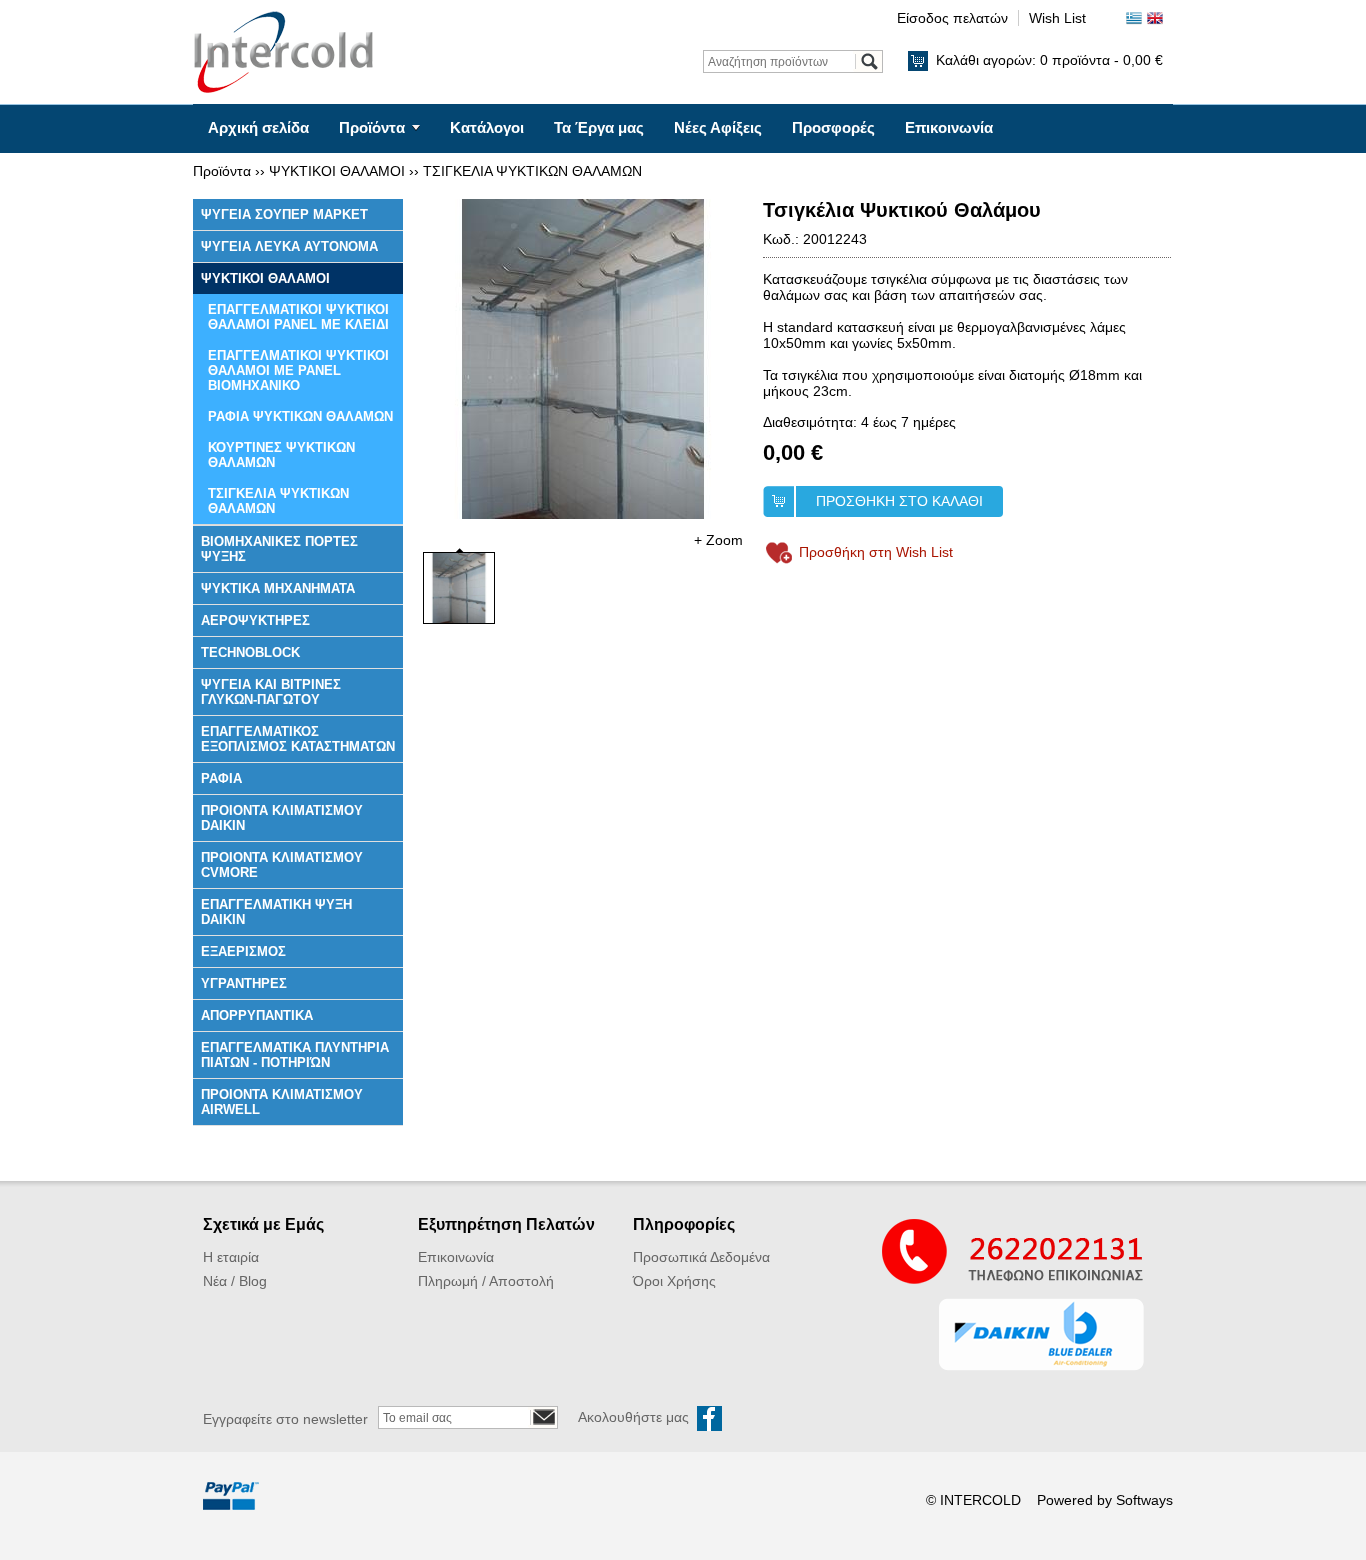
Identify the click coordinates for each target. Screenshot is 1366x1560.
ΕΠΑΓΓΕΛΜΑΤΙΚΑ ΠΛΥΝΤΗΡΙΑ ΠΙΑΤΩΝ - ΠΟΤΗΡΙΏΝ (295, 1055)
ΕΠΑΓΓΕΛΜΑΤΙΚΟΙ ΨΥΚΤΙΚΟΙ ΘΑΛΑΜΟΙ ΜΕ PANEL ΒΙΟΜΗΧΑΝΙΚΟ (298, 370)
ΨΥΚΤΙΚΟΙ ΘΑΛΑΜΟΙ (337, 171)
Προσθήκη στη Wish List (876, 552)
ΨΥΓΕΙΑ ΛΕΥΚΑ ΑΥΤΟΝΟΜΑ (289, 246)
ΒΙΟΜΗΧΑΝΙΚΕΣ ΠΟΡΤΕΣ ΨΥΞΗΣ (279, 549)
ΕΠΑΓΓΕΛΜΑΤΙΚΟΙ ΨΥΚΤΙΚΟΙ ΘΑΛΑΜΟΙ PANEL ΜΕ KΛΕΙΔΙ (298, 317)
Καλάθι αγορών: (1049, 60)
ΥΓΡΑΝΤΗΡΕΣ (244, 983)
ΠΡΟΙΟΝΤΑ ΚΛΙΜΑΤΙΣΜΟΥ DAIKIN (282, 818)
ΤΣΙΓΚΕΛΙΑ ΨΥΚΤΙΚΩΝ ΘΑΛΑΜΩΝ (532, 171)
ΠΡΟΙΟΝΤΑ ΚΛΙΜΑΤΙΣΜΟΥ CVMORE (282, 865)
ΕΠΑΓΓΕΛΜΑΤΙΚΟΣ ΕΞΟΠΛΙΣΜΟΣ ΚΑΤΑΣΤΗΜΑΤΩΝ (298, 739)
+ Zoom (718, 540)
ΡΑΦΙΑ (221, 778)
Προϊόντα (372, 127)
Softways (1144, 1500)
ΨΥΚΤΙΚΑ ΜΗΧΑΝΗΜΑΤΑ (278, 588)
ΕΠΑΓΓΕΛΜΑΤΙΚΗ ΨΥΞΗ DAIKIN (276, 912)
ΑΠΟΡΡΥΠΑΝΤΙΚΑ (257, 1015)
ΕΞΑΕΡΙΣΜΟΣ (243, 951)
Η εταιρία (231, 1257)
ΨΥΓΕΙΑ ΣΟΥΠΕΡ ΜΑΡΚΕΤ (284, 214)
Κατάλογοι (487, 127)
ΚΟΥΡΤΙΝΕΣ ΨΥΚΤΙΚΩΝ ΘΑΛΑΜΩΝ (281, 455)
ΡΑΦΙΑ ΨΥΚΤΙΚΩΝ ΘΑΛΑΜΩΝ (300, 416)
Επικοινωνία (949, 127)
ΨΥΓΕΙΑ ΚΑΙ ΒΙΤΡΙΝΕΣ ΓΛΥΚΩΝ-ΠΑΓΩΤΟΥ (271, 692)
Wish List (1057, 18)
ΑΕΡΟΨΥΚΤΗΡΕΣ (255, 620)
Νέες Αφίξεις (718, 127)
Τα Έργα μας (599, 127)
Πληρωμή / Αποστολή (486, 1281)
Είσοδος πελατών (952, 18)
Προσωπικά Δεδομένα (701, 1257)
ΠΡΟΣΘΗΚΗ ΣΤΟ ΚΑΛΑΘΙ (899, 501)
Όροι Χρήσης (674, 1281)
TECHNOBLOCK (250, 652)
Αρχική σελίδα (258, 127)
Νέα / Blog (235, 1281)
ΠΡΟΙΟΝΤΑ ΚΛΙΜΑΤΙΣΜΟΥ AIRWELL (282, 1102)
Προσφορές (833, 127)
